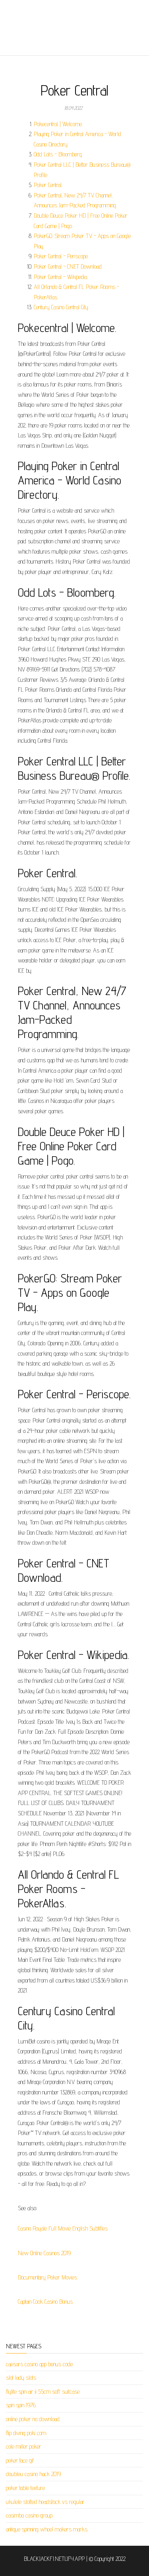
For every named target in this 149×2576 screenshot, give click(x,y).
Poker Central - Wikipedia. (61, 277)
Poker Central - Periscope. (61, 256)
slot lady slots (21, 2378)
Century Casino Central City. (61, 307)
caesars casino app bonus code (39, 2364)
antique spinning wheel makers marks (47, 2529)
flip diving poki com (26, 2433)
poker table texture (25, 2488)
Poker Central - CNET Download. (68, 266)
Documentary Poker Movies (47, 2277)
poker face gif (20, 2460)
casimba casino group (29, 2515)
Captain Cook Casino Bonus (45, 2302)
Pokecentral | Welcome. (58, 124)
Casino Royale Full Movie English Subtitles (63, 2228)
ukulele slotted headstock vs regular (45, 2502)
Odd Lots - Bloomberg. (58, 154)
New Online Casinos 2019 (44, 2253)
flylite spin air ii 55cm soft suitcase (43, 2392)
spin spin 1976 (21, 2405)
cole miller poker (24, 2446)
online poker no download (33, 2419)
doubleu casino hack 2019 (33, 2474)
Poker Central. (48, 185)
